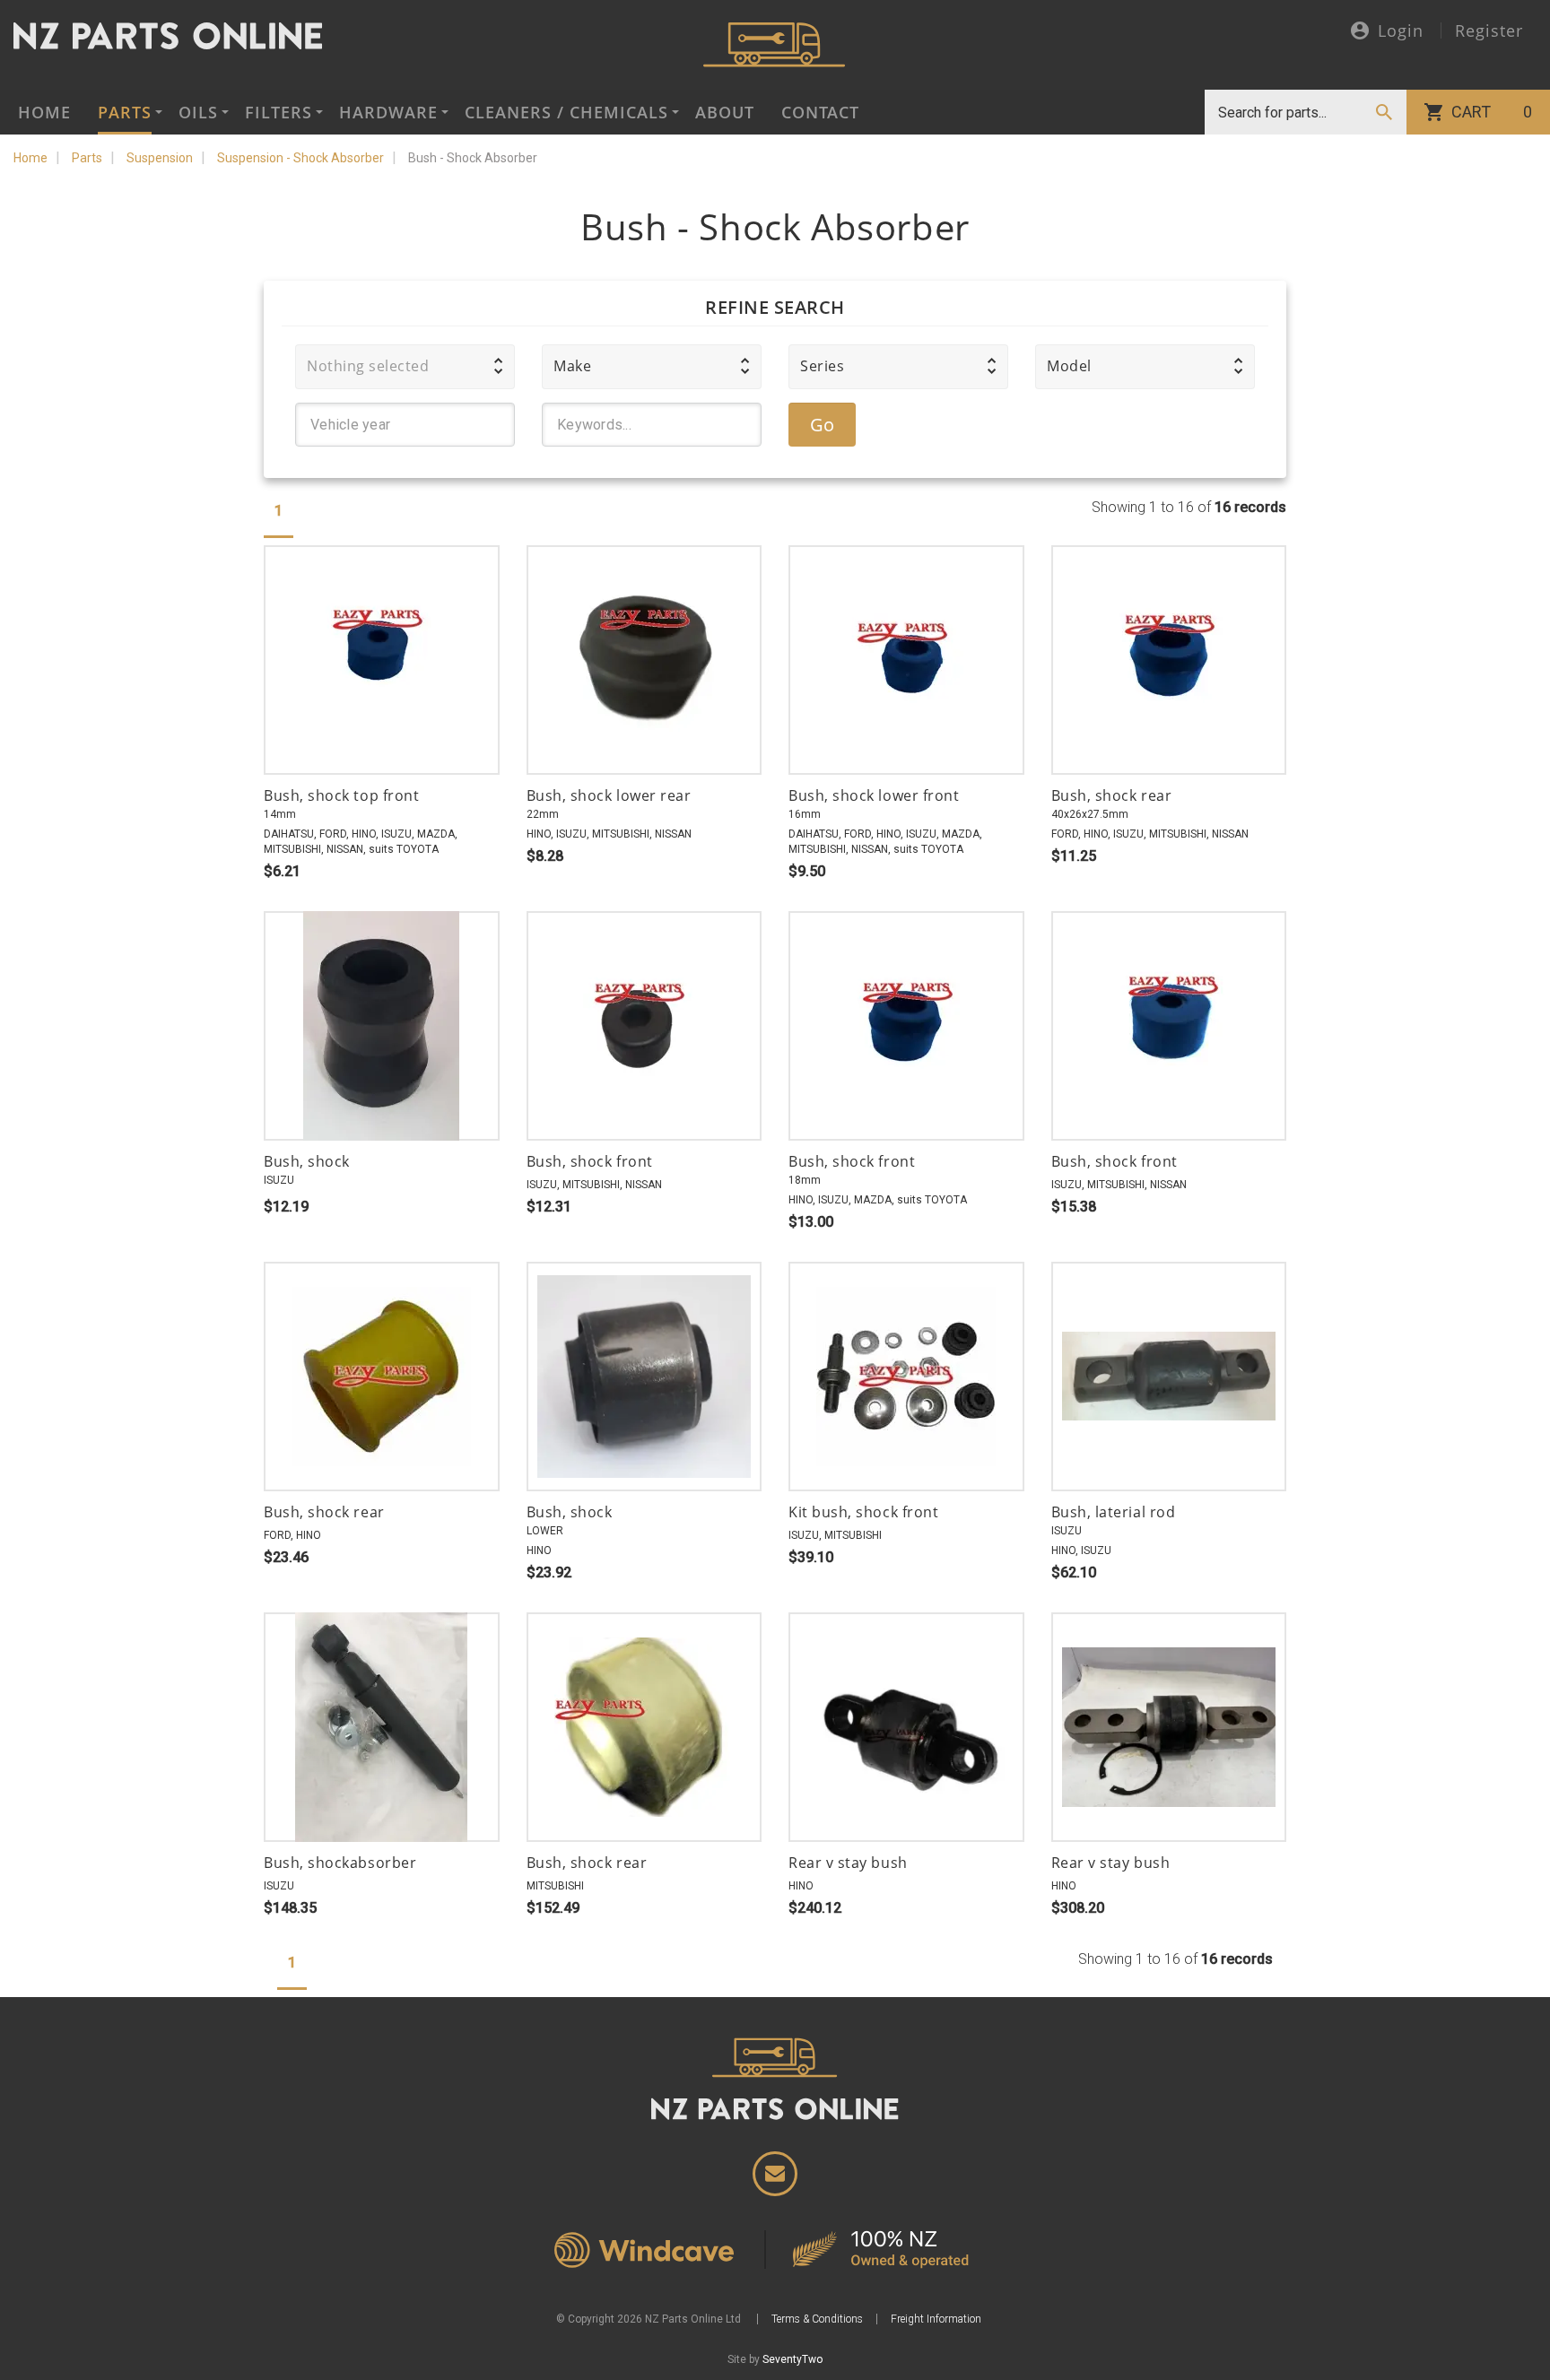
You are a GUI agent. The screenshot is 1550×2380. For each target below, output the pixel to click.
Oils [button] (198, 112)
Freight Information (936, 2319)
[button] (405, 367)
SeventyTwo (792, 2359)
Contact (820, 112)
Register (1489, 30)
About (725, 112)
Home (44, 112)
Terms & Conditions (817, 2319)
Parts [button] (125, 112)
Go (823, 425)
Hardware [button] (388, 112)
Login (1401, 32)
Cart (1492, 112)
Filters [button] (279, 112)
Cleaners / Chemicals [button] (566, 112)
